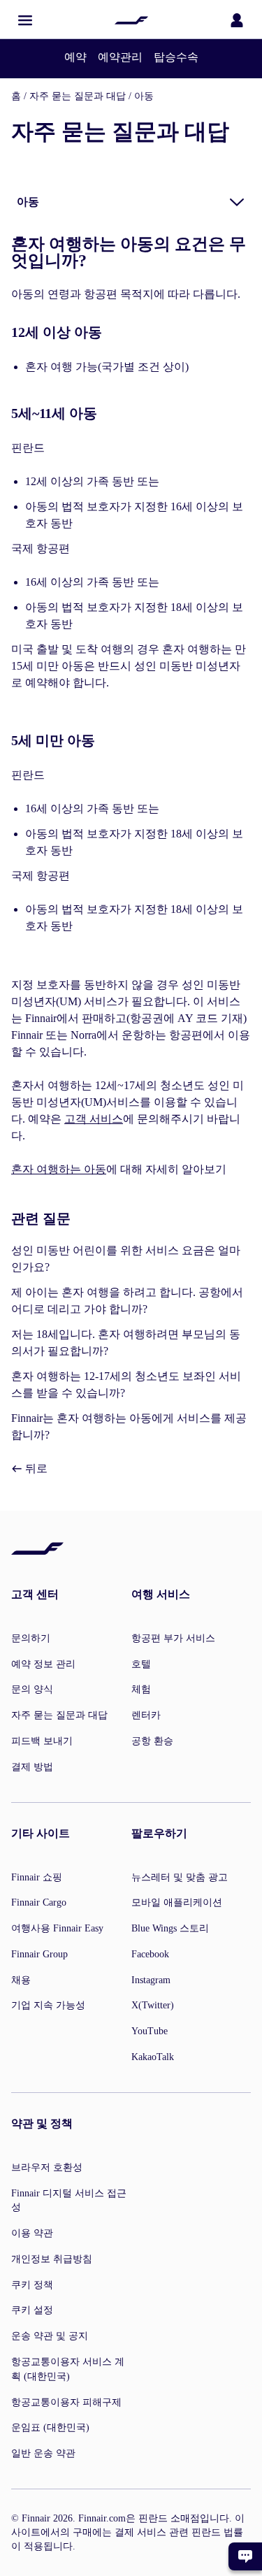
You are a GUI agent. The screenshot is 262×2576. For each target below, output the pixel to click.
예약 (75, 57)
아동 (144, 96)
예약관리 (120, 57)
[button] (25, 20)
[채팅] (245, 2556)
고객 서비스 (94, 1119)
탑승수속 (176, 57)
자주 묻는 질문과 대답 (78, 96)
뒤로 (35, 1468)
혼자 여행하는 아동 (59, 1169)
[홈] (131, 20)
